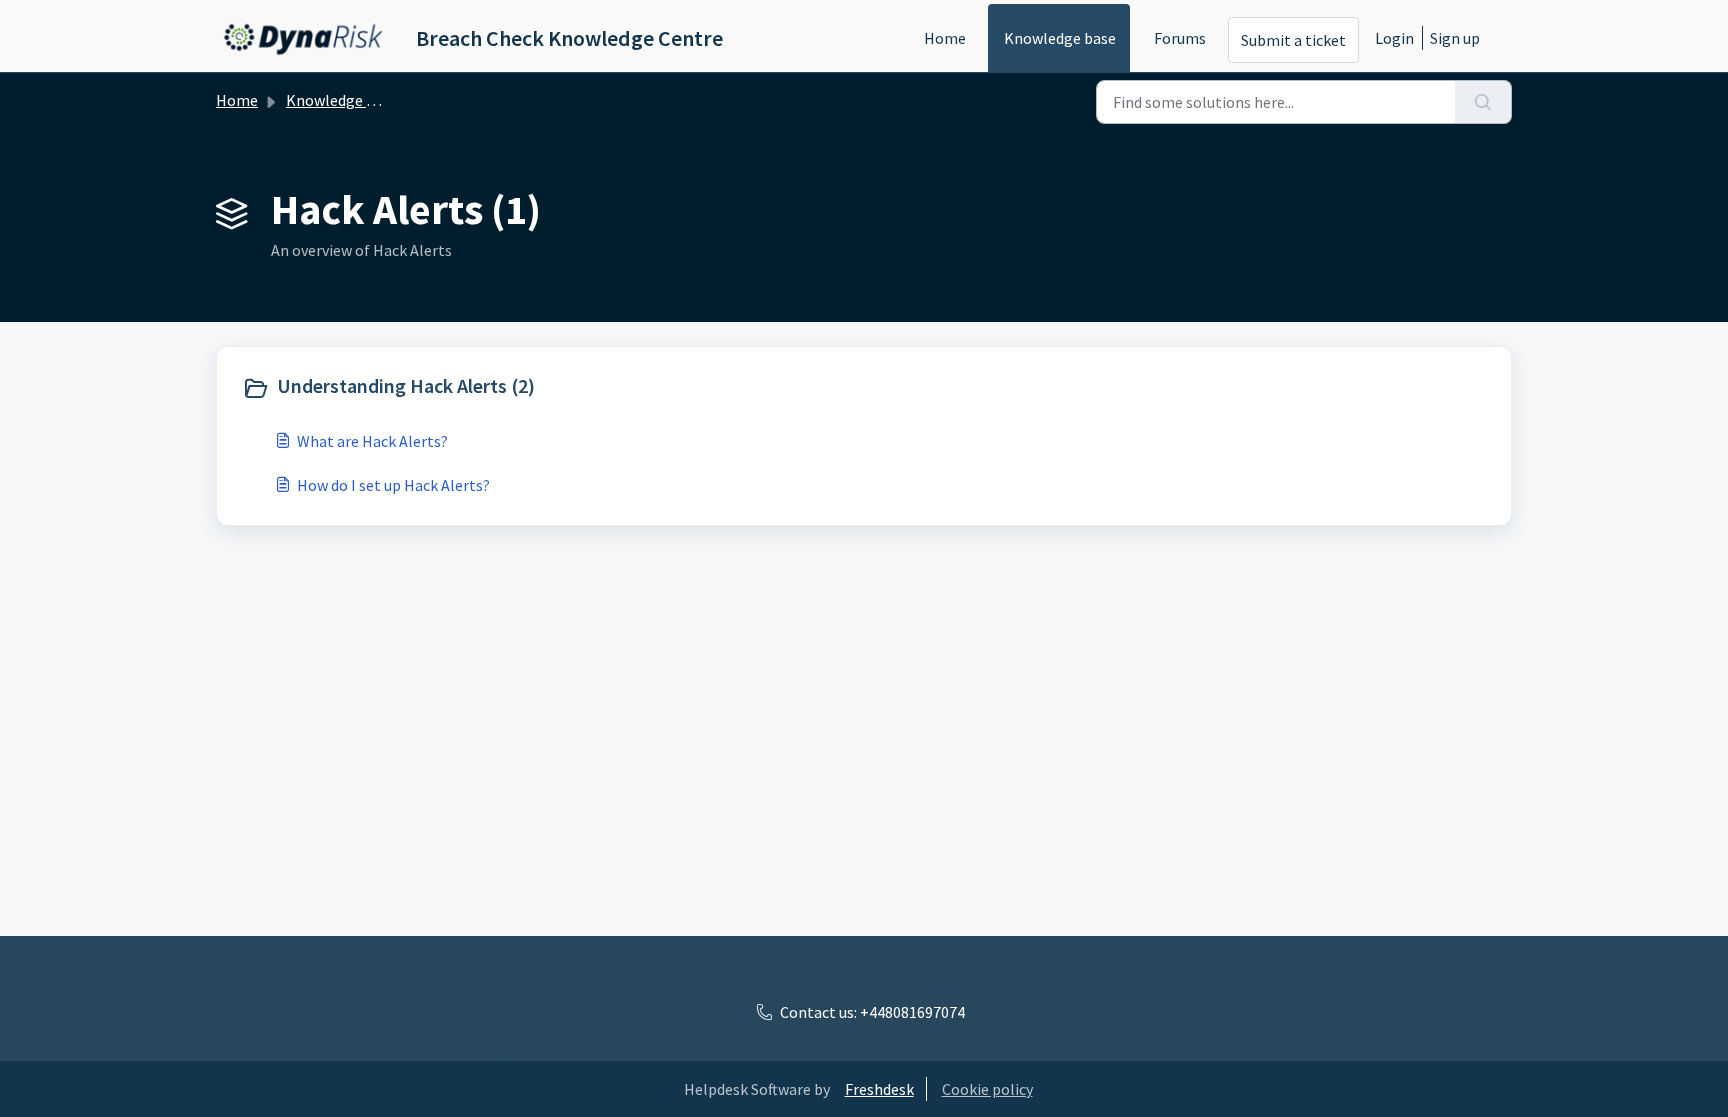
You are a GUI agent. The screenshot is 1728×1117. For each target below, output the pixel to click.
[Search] (1483, 102)
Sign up (1455, 38)
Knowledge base (1060, 38)
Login (1394, 38)
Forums (1180, 38)
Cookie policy (987, 1089)
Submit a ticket (1293, 40)
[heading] (548, 388)
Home (945, 38)
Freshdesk (879, 1089)
